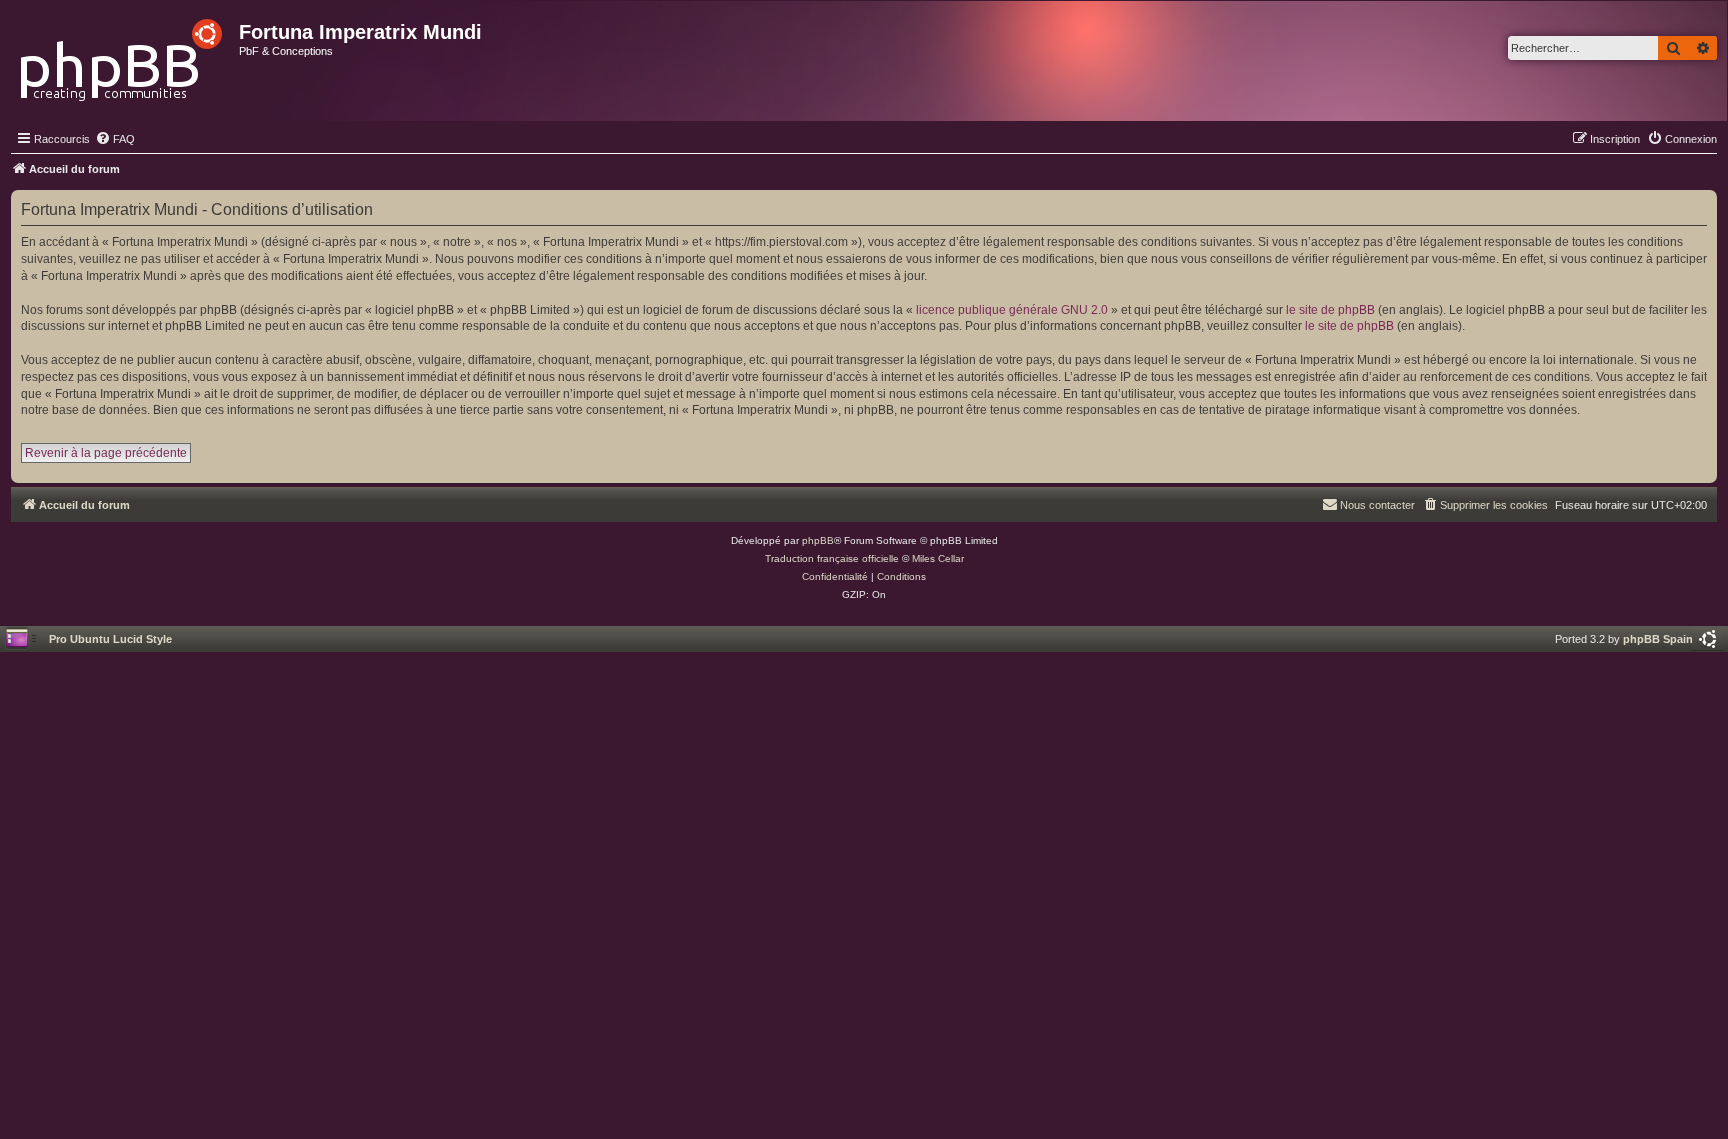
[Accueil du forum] (122, 54)
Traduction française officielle (832, 558)
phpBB (818, 540)
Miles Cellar (938, 558)
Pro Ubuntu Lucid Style (110, 639)
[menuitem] (115, 139)
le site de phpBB (1330, 310)
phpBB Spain (1658, 639)
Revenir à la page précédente (106, 453)
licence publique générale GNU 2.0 (1012, 310)
